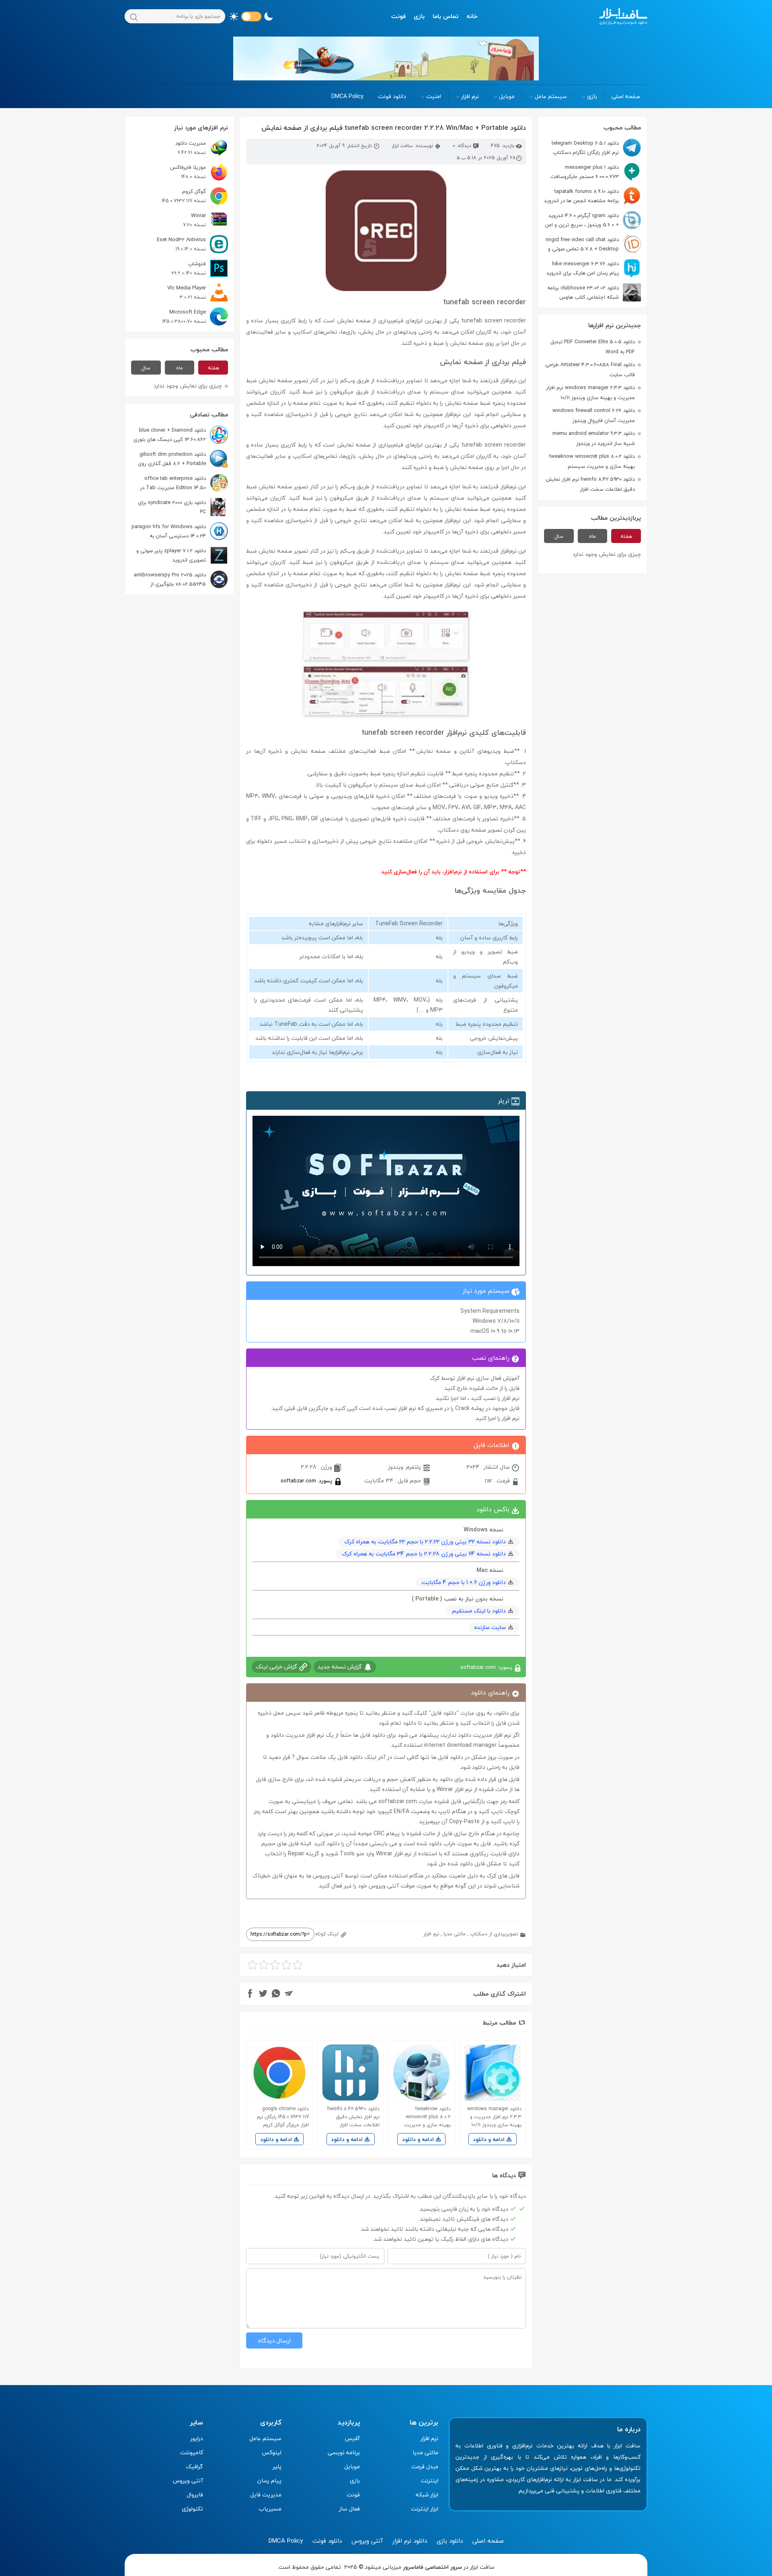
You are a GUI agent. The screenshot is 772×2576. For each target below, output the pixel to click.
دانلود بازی (450, 2541)
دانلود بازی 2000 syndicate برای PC (172, 507)
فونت (398, 16)
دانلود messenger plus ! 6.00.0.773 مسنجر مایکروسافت (585, 172)
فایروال (195, 2495)
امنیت (434, 96)
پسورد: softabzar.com (307, 1481)
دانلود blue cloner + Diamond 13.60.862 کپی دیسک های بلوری (170, 435)
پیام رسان (269, 2481)
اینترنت (429, 2481)
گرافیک (194, 2466)
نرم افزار (470, 96)
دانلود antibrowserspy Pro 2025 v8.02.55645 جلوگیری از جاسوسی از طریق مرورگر (181, 579)
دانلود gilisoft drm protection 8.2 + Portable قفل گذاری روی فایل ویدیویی (183, 459)
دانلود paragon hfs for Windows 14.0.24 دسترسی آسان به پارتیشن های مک (180, 531)
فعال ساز (349, 2509)
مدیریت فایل (266, 2495)
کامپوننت (192, 2452)
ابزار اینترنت (425, 2509)
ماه (592, 536)
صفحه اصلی (626, 96)
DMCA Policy (347, 96)
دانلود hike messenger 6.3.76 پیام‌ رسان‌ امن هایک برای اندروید (583, 268)
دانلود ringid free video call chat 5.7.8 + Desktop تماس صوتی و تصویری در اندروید (593, 244)
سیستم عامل (551, 96)
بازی (419, 16)
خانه (472, 16)
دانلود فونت (392, 96)
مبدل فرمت (425, 2466)
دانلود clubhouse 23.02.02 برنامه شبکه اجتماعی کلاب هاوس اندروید (594, 292)
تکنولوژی (192, 2509)
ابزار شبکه (427, 2495)
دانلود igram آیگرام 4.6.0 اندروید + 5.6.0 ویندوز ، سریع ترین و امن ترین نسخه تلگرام (593, 220)
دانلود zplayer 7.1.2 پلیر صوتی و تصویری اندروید (171, 555)
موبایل (507, 96)
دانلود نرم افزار (410, 2541)
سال (559, 536)
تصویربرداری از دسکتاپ (494, 1934)
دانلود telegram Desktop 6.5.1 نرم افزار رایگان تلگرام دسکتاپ (585, 148)
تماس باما (446, 16)
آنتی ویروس (188, 2481)
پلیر (277, 2466)
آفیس (352, 2438)
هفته (626, 536)
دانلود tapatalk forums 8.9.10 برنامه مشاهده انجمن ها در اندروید (581, 196)
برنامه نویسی (344, 2452)
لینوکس (272, 2452)
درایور (197, 2438)
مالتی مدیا (455, 1934)
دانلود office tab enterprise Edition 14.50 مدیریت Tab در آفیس (184, 483)
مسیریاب (270, 2509)
